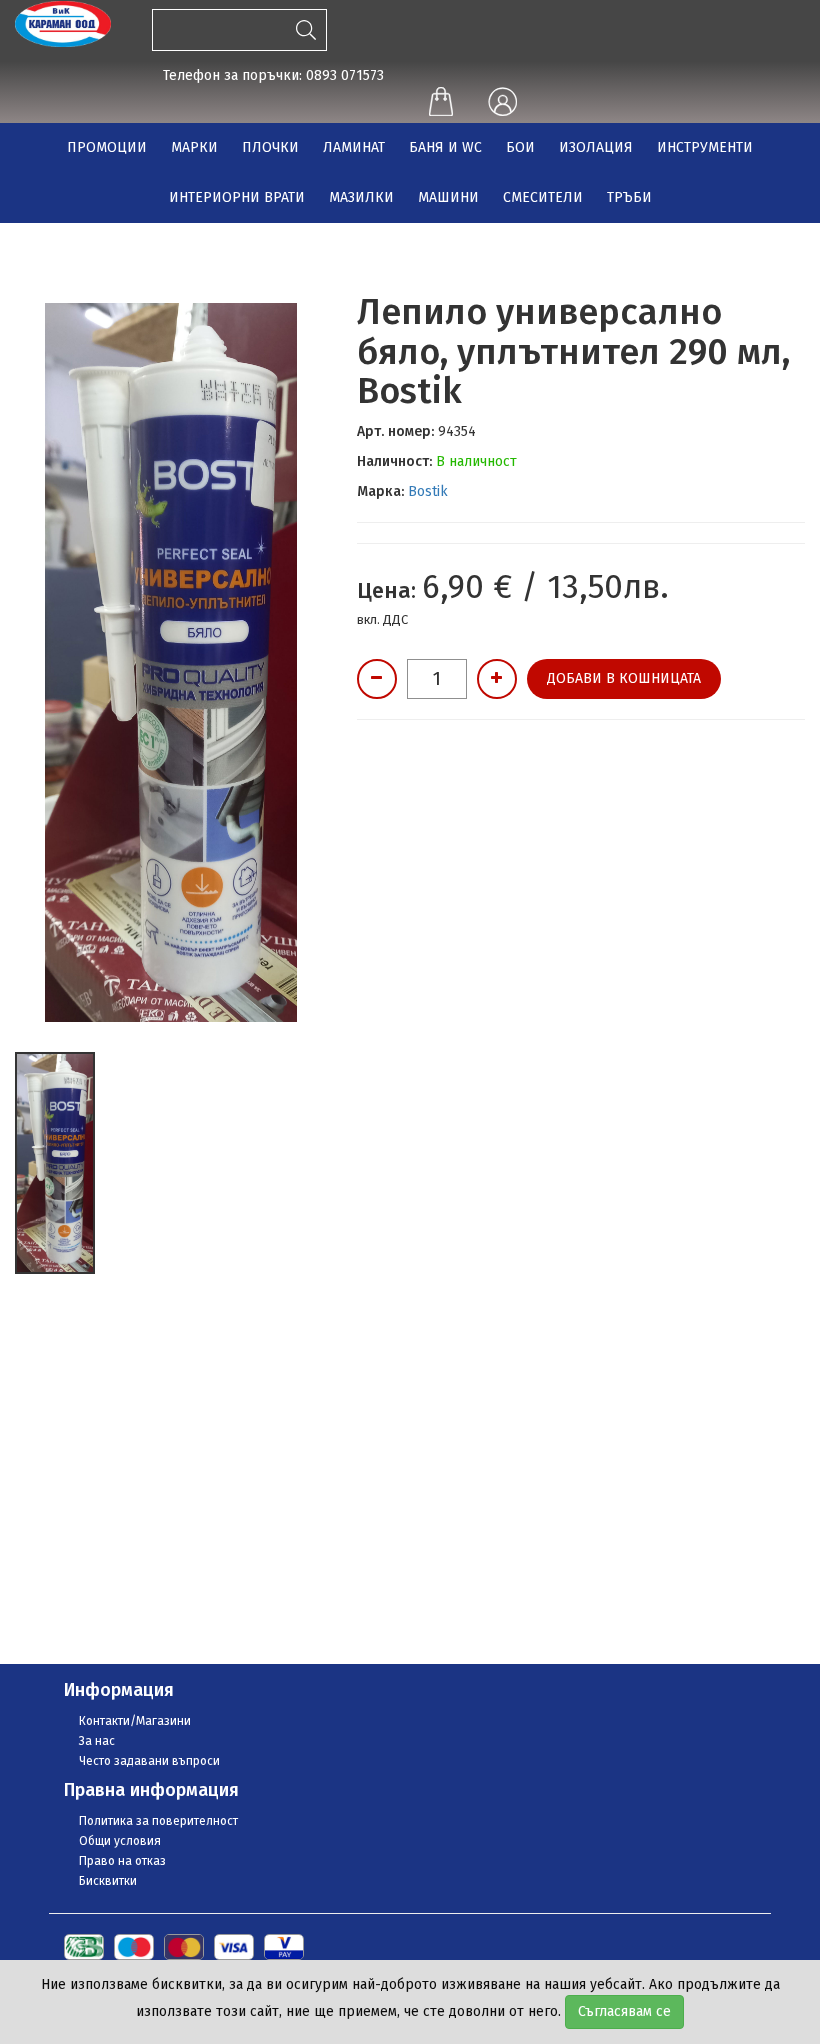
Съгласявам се (624, 2011)
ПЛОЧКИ (270, 147)
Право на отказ (122, 1861)
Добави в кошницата (624, 678)
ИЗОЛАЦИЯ (596, 147)
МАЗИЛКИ (361, 197)
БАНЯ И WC (445, 147)
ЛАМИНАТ (354, 147)
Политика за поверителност (158, 1821)
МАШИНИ (448, 197)
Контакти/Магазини (135, 1721)
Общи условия (120, 1841)
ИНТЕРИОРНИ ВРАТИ (237, 197)
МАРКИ (194, 147)
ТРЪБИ (629, 197)
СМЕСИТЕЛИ (543, 197)
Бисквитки (108, 1881)
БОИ (520, 147)
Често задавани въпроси (149, 1761)
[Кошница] (441, 104)
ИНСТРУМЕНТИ (705, 147)
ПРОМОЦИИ (107, 147)
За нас (97, 1741)
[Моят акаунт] (502, 103)
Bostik (428, 491)
